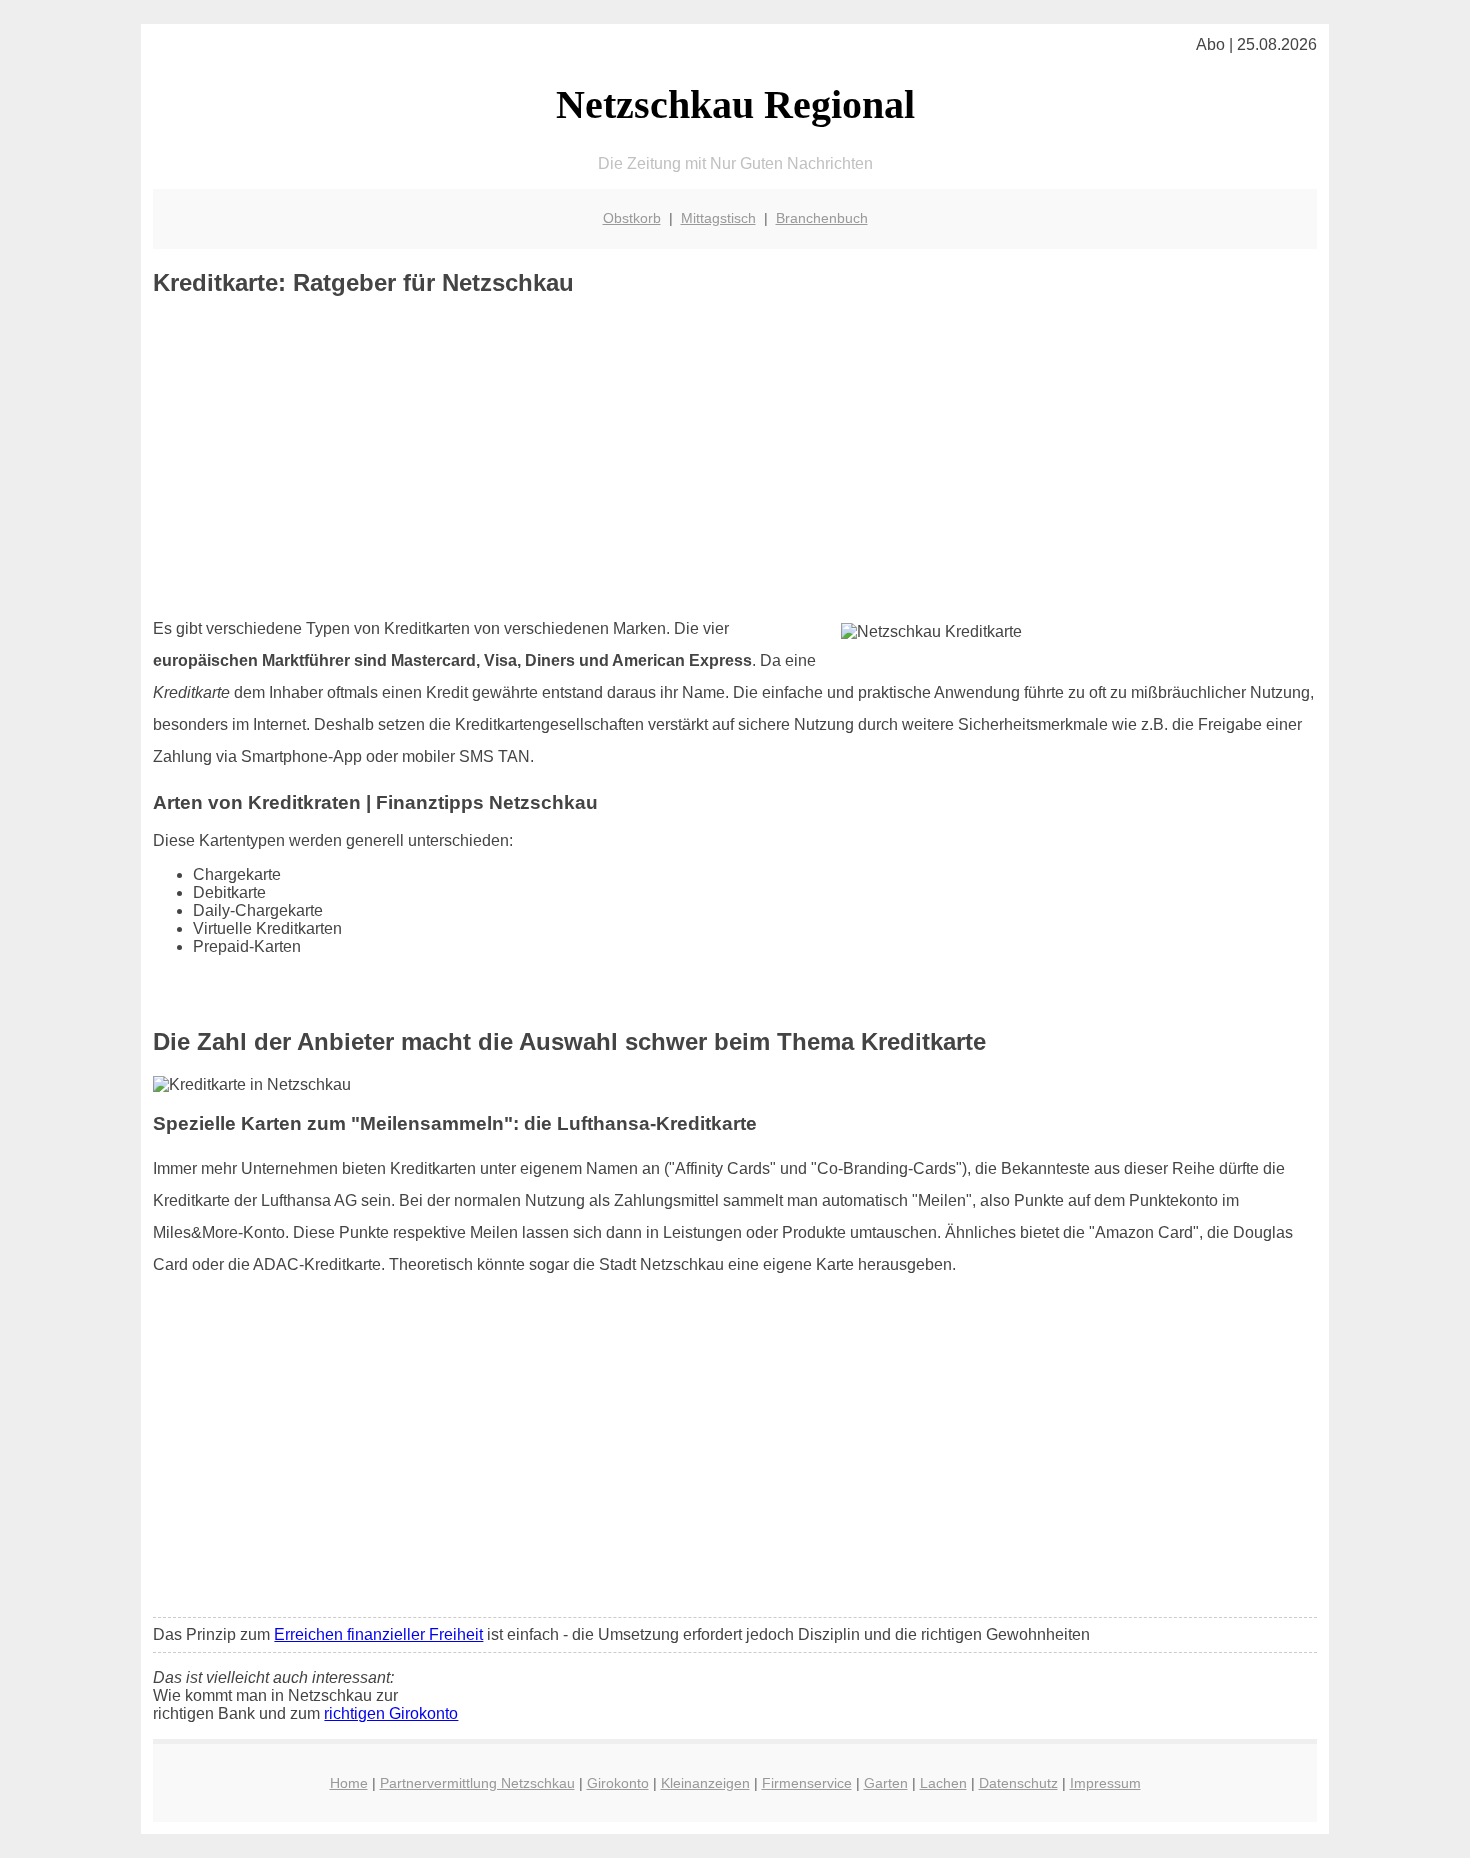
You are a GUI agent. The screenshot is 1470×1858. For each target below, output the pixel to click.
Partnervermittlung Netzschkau (477, 1783)
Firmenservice (807, 1783)
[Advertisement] (735, 457)
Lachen (943, 1783)
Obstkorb (632, 218)
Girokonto (618, 1783)
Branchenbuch (822, 218)
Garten (886, 1783)
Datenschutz (1018, 1783)
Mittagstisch (718, 218)
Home (349, 1783)
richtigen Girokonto (391, 1713)
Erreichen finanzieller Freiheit (378, 1634)
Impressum (1105, 1783)
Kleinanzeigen (705, 1783)
